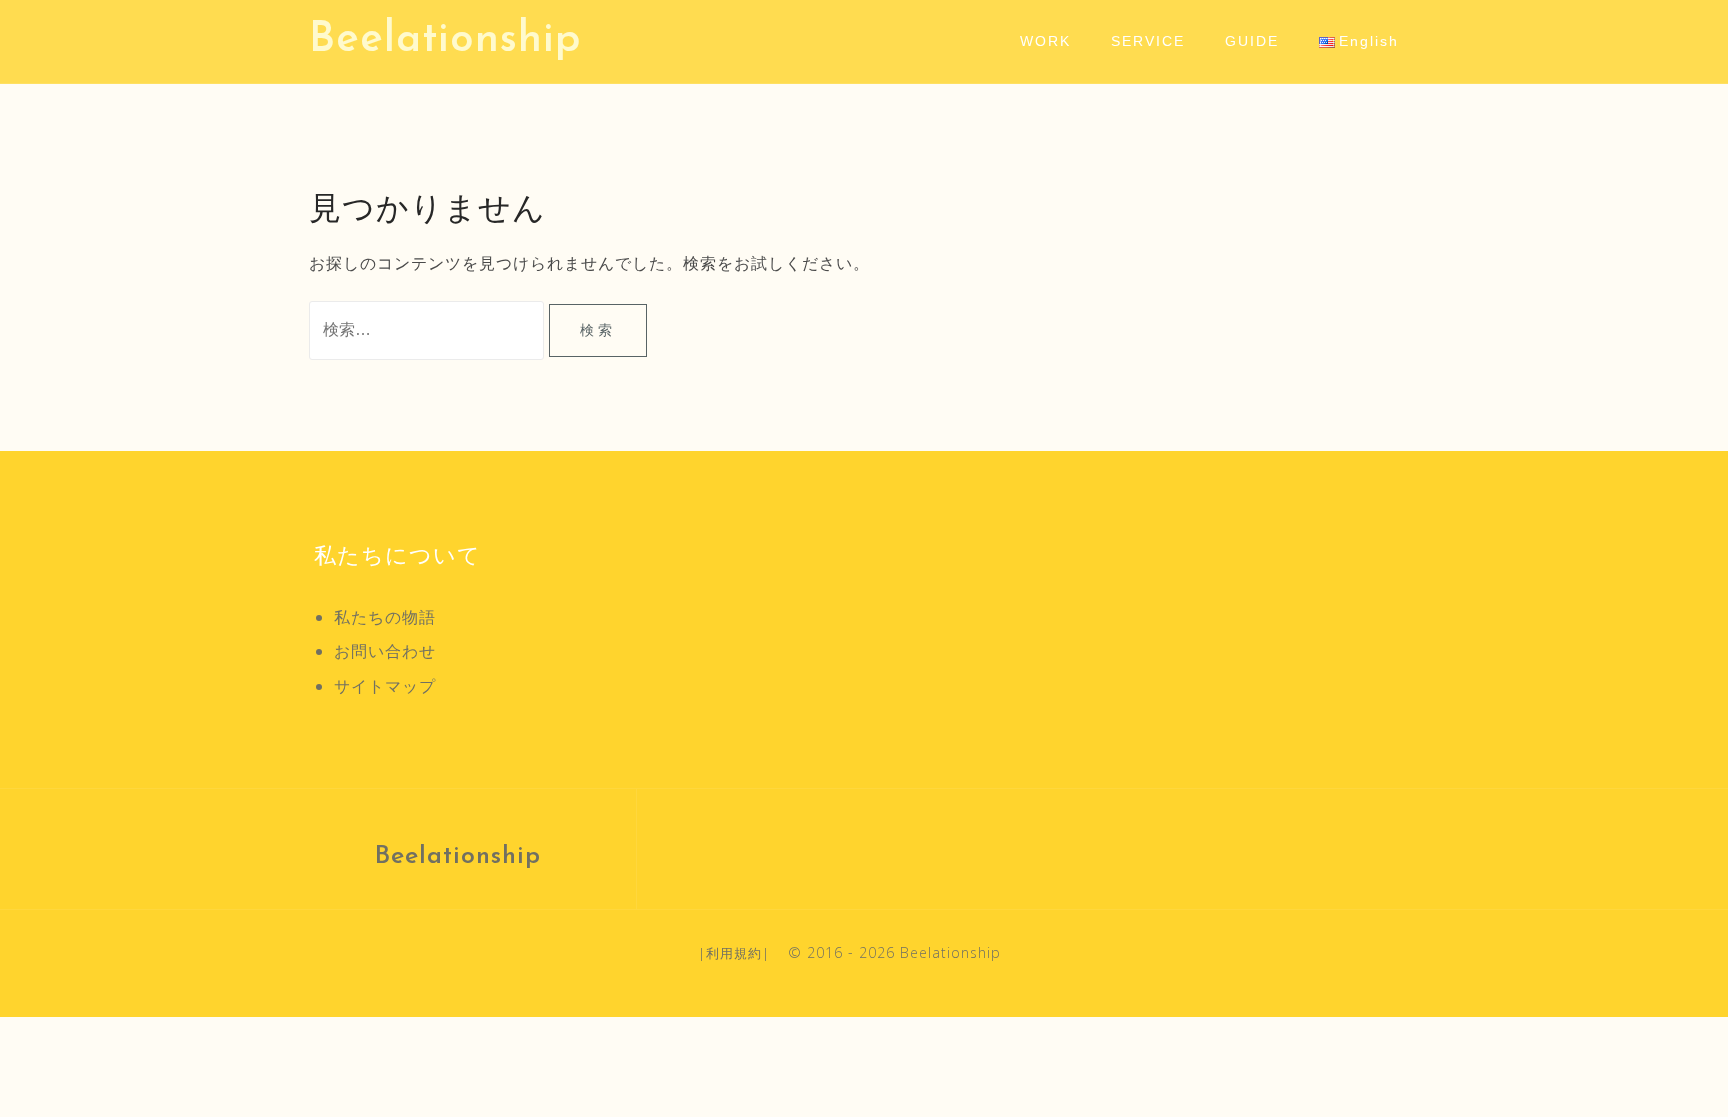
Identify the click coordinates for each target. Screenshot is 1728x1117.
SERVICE (1148, 41)
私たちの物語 (385, 617)
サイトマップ (385, 686)
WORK (1045, 41)
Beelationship (445, 40)
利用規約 (734, 953)
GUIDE (1252, 41)
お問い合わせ (385, 651)
